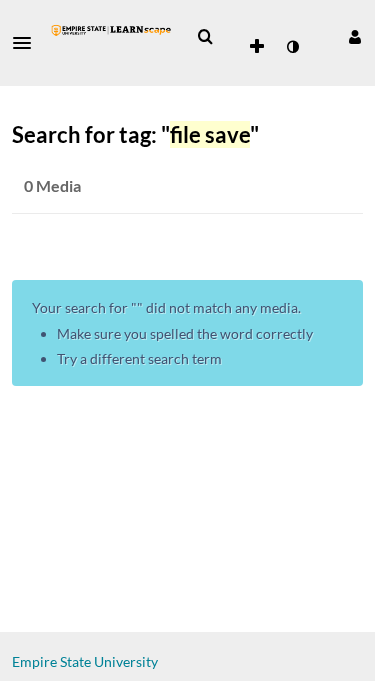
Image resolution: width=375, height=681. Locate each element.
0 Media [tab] (52, 185)
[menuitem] (205, 37)
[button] (28, 43)
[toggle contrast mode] (292, 47)
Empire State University (85, 661)
